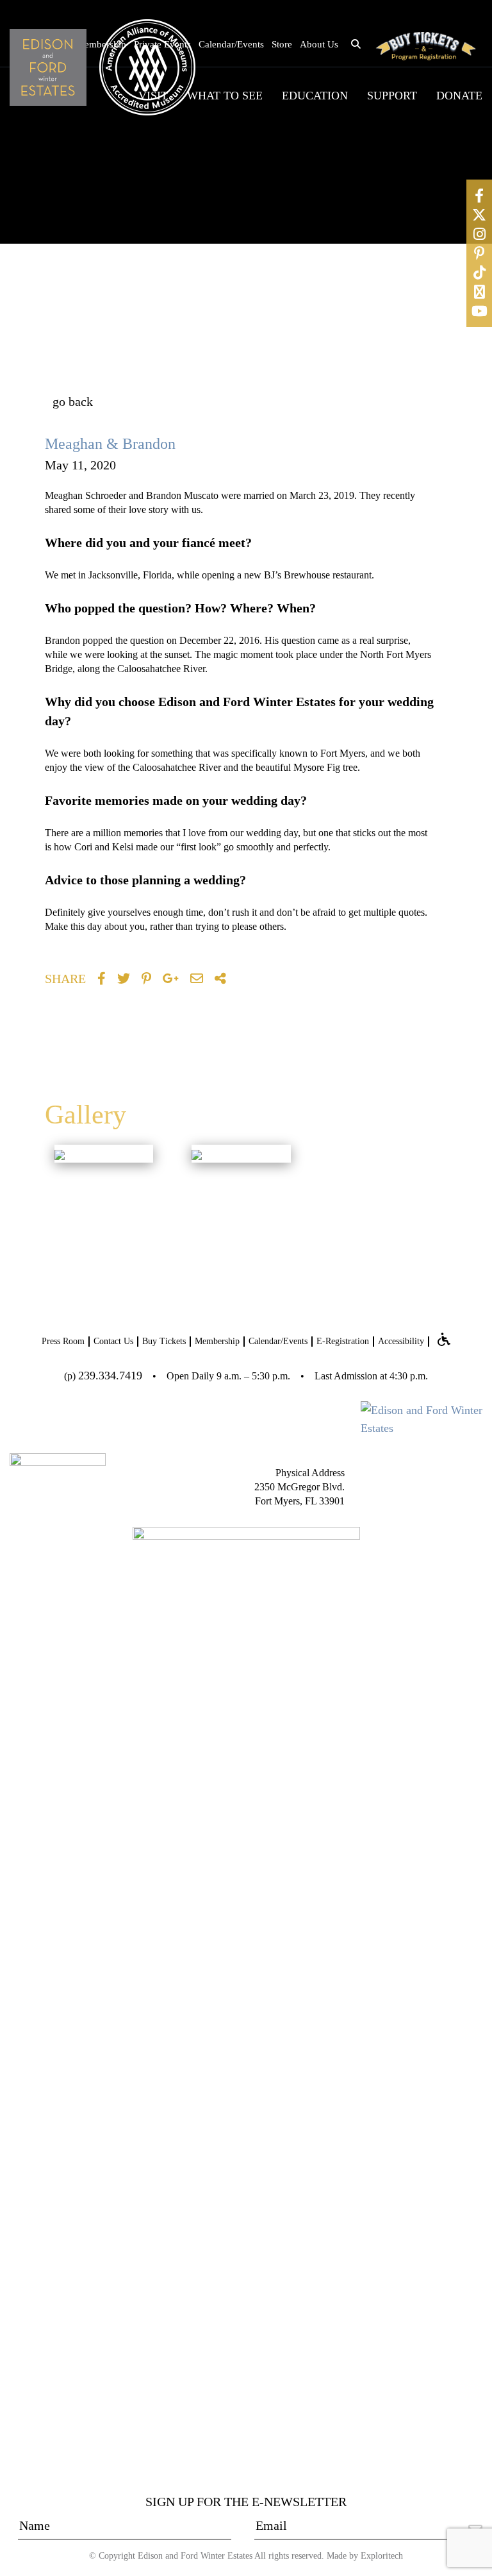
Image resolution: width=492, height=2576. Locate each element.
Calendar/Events (231, 44)
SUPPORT (392, 96)
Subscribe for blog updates (319, 408)
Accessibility (401, 1341)
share (65, 979)
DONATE (459, 96)
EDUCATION (315, 96)
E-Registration (343, 1341)
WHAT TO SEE (225, 96)
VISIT (153, 96)
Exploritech (382, 2556)
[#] (479, 196)
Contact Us (113, 1341)
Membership (217, 1341)
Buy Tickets (164, 1341)
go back (73, 401)
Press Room (63, 1341)
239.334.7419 (110, 1376)
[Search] (439, 331)
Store (282, 44)
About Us (319, 44)
